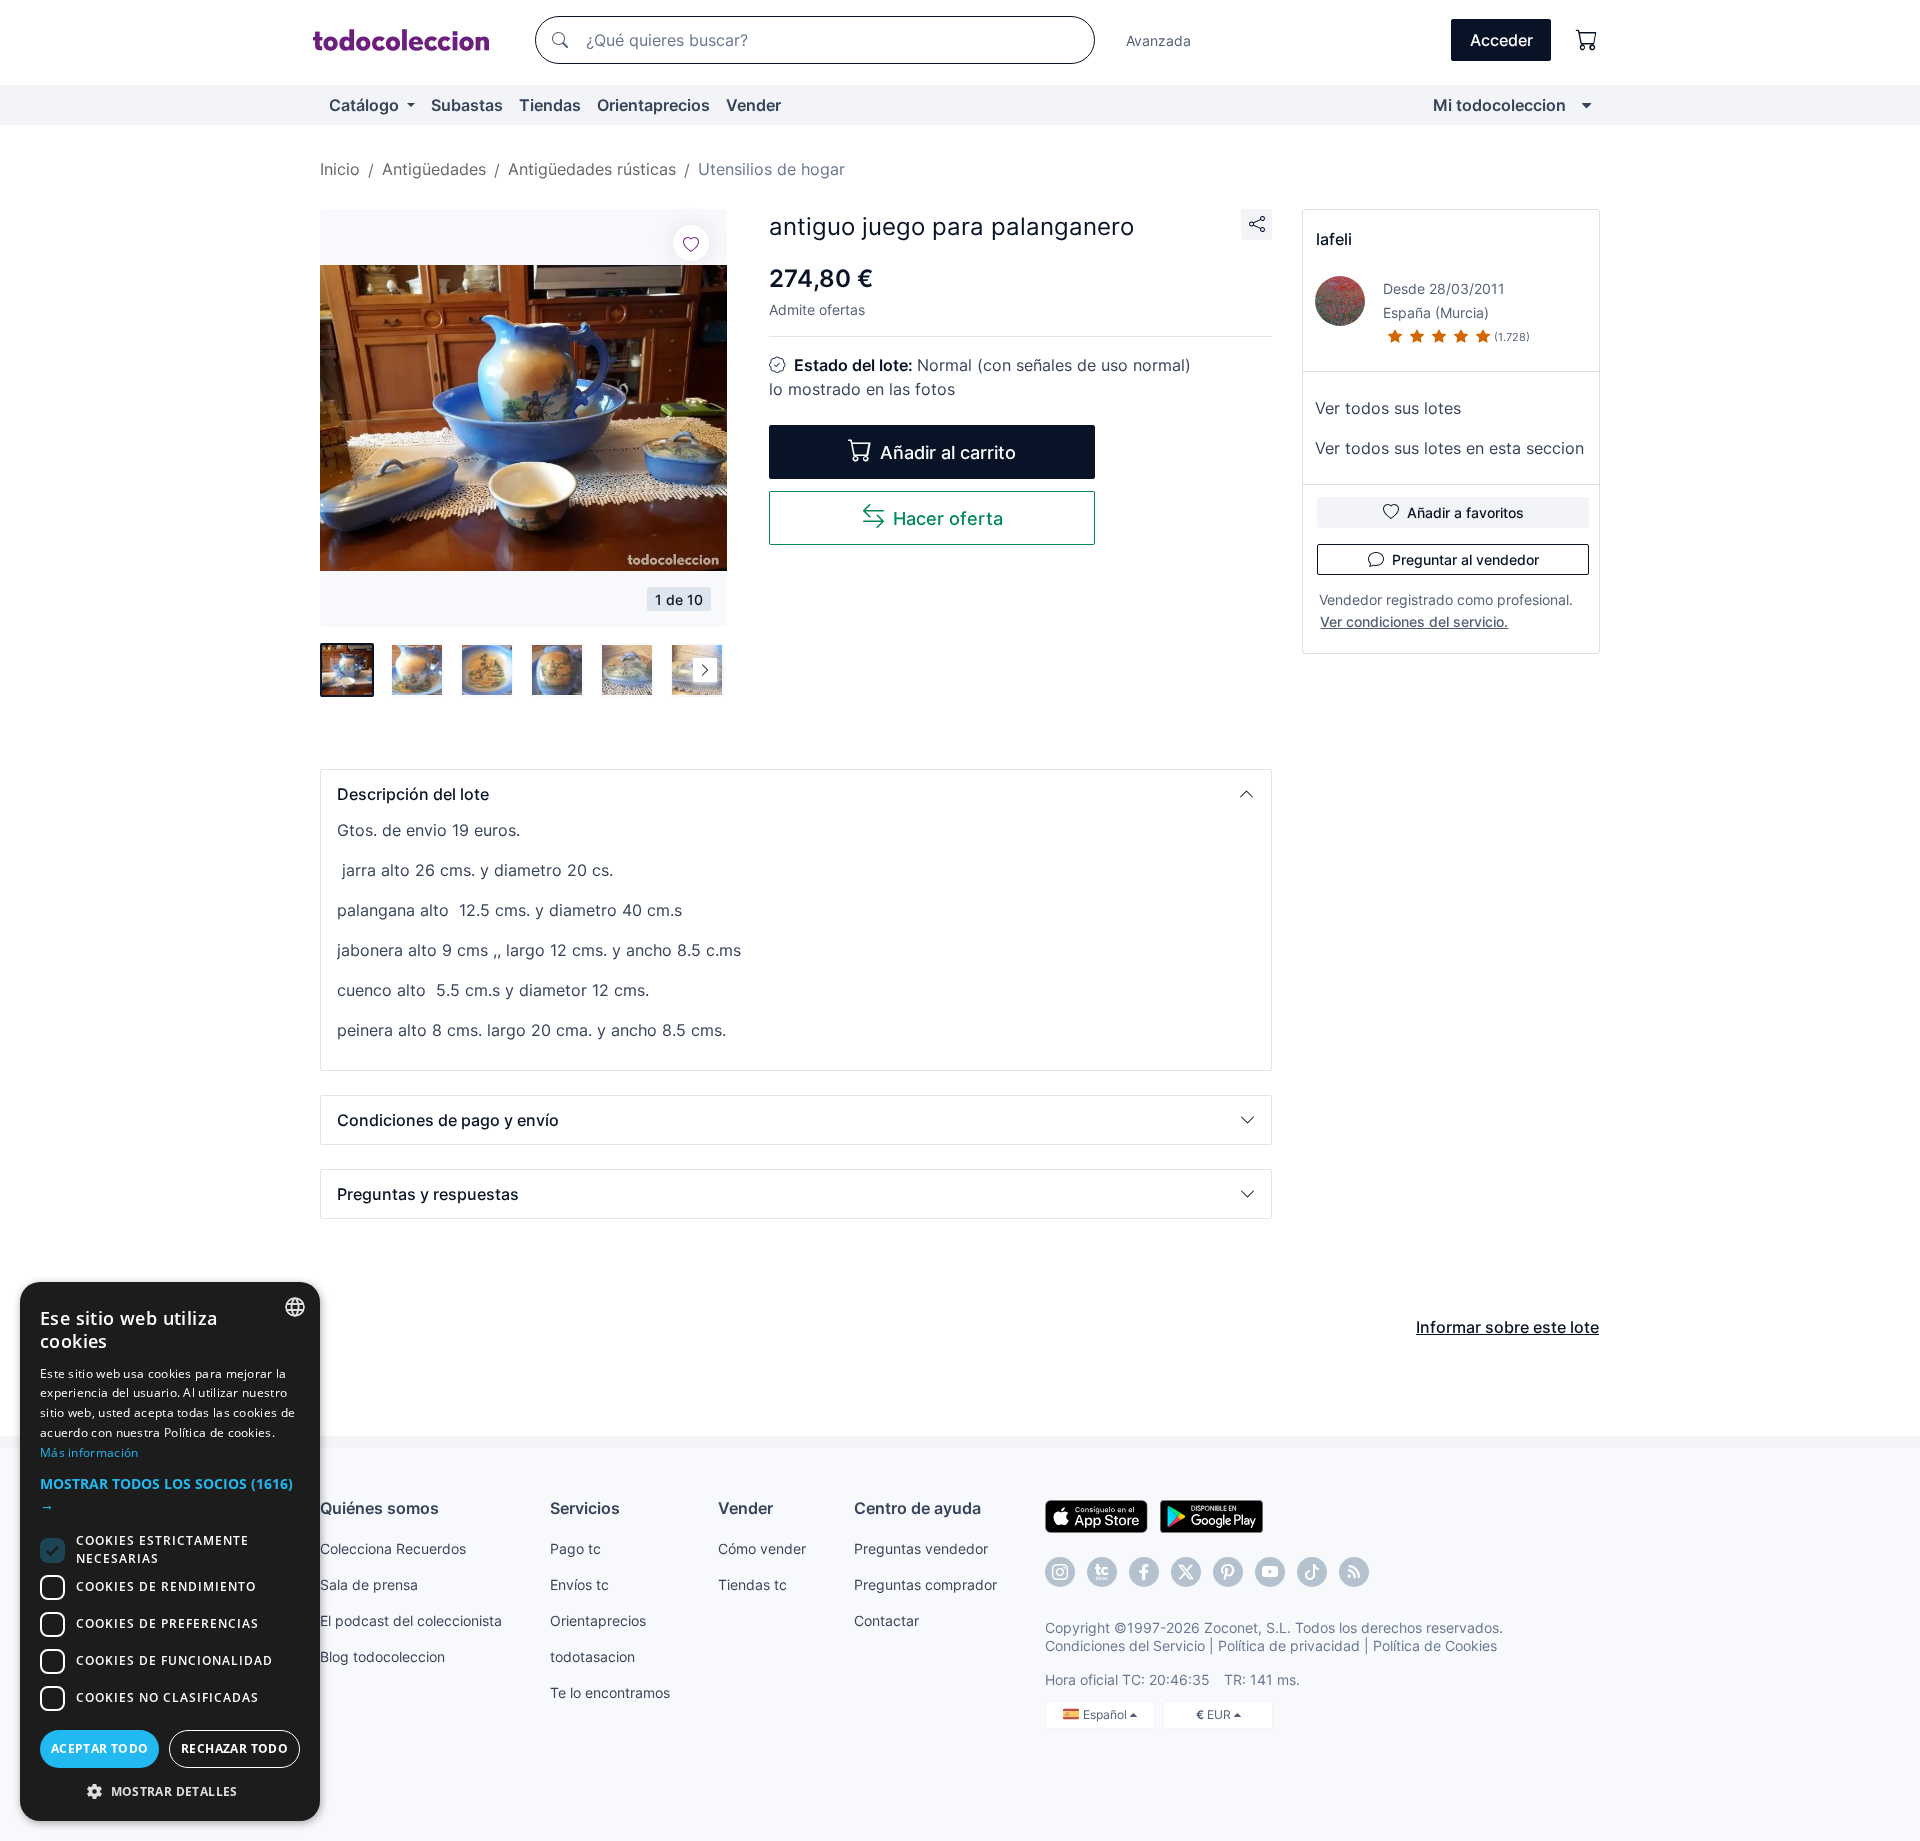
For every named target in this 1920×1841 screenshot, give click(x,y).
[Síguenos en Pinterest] (1228, 1572)
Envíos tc (579, 1584)
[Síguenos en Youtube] (1270, 1572)
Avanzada (1158, 40)
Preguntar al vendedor (1465, 559)
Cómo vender (762, 1548)
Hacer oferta (948, 518)
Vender (753, 105)
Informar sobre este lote (1507, 1327)
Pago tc (575, 1548)
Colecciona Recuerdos (393, 1548)
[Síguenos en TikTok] (1312, 1572)
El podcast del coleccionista (411, 1620)
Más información (89, 1452)
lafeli (1334, 239)
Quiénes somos (379, 1508)
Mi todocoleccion (1499, 105)
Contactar (886, 1620)
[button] (796, 794)
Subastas (467, 105)
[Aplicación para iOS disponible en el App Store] (1096, 1515)
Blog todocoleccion (382, 1656)
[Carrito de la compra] (1587, 40)
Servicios (585, 1508)
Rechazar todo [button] (234, 1748)
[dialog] (170, 1551)
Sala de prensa (369, 1584)
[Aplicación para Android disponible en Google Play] (1211, 1515)
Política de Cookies (1435, 1645)
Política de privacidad (1289, 1645)
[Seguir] (691, 243)
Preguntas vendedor (921, 1548)
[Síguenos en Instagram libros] (1102, 1572)
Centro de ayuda (917, 1508)
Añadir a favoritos (1465, 512)
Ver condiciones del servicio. (1414, 621)
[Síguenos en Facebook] (1144, 1572)
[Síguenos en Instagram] (1060, 1572)
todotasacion (592, 1656)
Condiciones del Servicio (1125, 1645)
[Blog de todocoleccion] (1354, 1572)
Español (1106, 1714)
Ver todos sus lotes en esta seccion (1449, 448)
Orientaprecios (653, 105)
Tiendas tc (752, 1584)
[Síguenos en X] (1186, 1572)
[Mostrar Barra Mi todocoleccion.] (1586, 105)
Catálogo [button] (366, 105)
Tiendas (550, 105)
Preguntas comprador (925, 1584)
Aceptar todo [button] (100, 1748)
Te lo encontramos (610, 1692)
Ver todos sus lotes (1388, 408)
